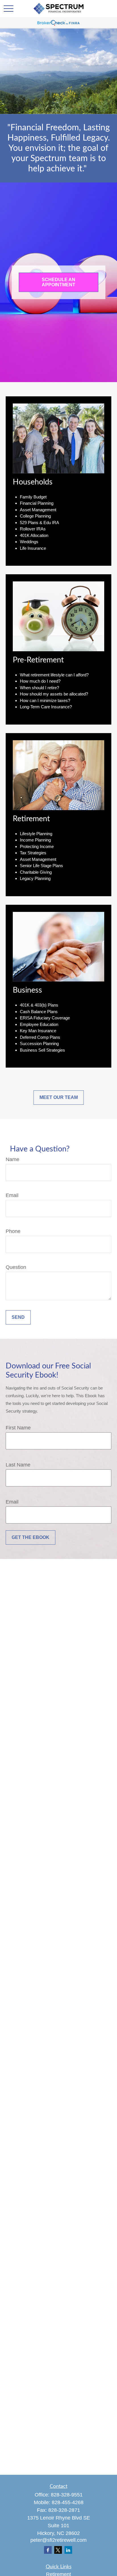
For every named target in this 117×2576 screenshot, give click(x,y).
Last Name (18, 1465)
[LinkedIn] (68, 2550)
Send (18, 1317)
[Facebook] (48, 2550)
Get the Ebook (31, 1537)
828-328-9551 (67, 2495)
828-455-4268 (68, 2502)
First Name (18, 1428)
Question (16, 1267)
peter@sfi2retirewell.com (58, 2540)
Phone (13, 1231)
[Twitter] (58, 2550)
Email (12, 1195)
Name (12, 1159)
